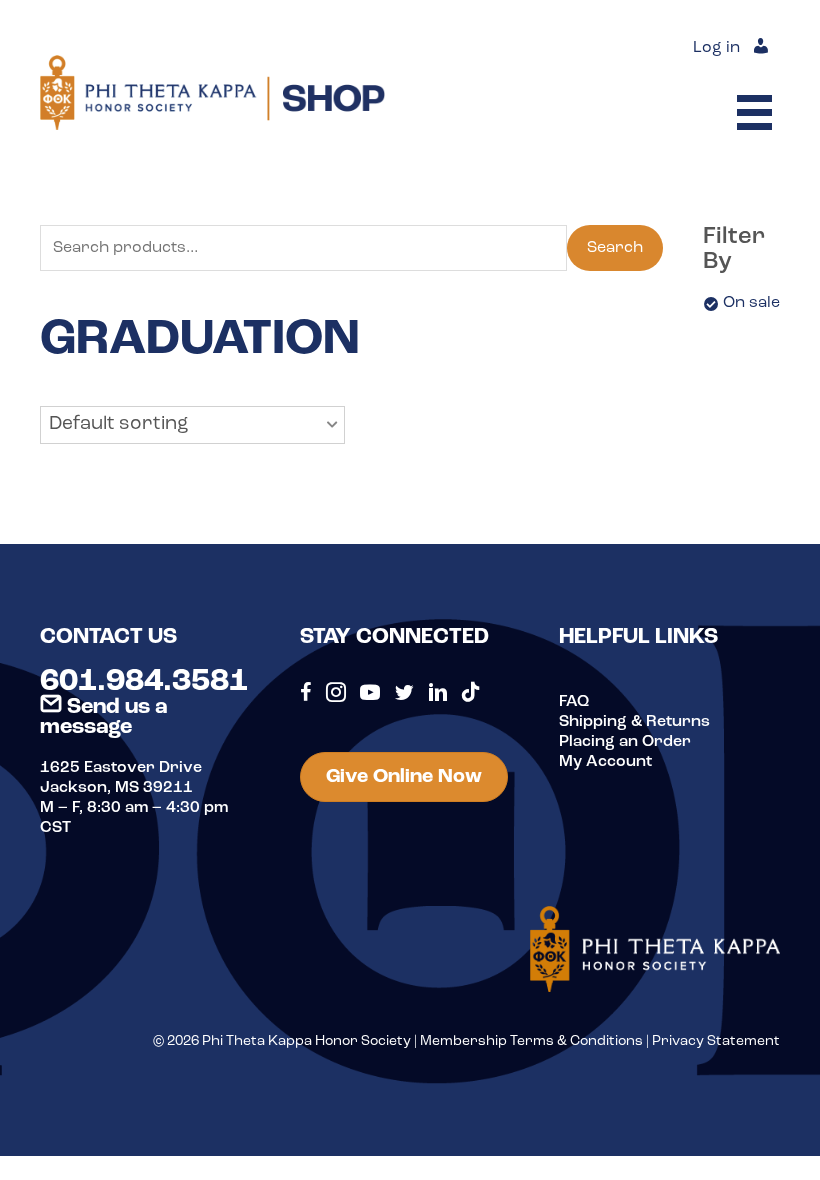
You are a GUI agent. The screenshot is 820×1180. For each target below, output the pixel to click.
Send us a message (103, 717)
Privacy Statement (716, 1041)
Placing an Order (625, 742)
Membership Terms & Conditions (531, 1041)
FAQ (574, 702)
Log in (716, 48)
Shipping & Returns (634, 722)
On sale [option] (751, 303)
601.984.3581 (144, 682)
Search (615, 248)
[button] (192, 425)
